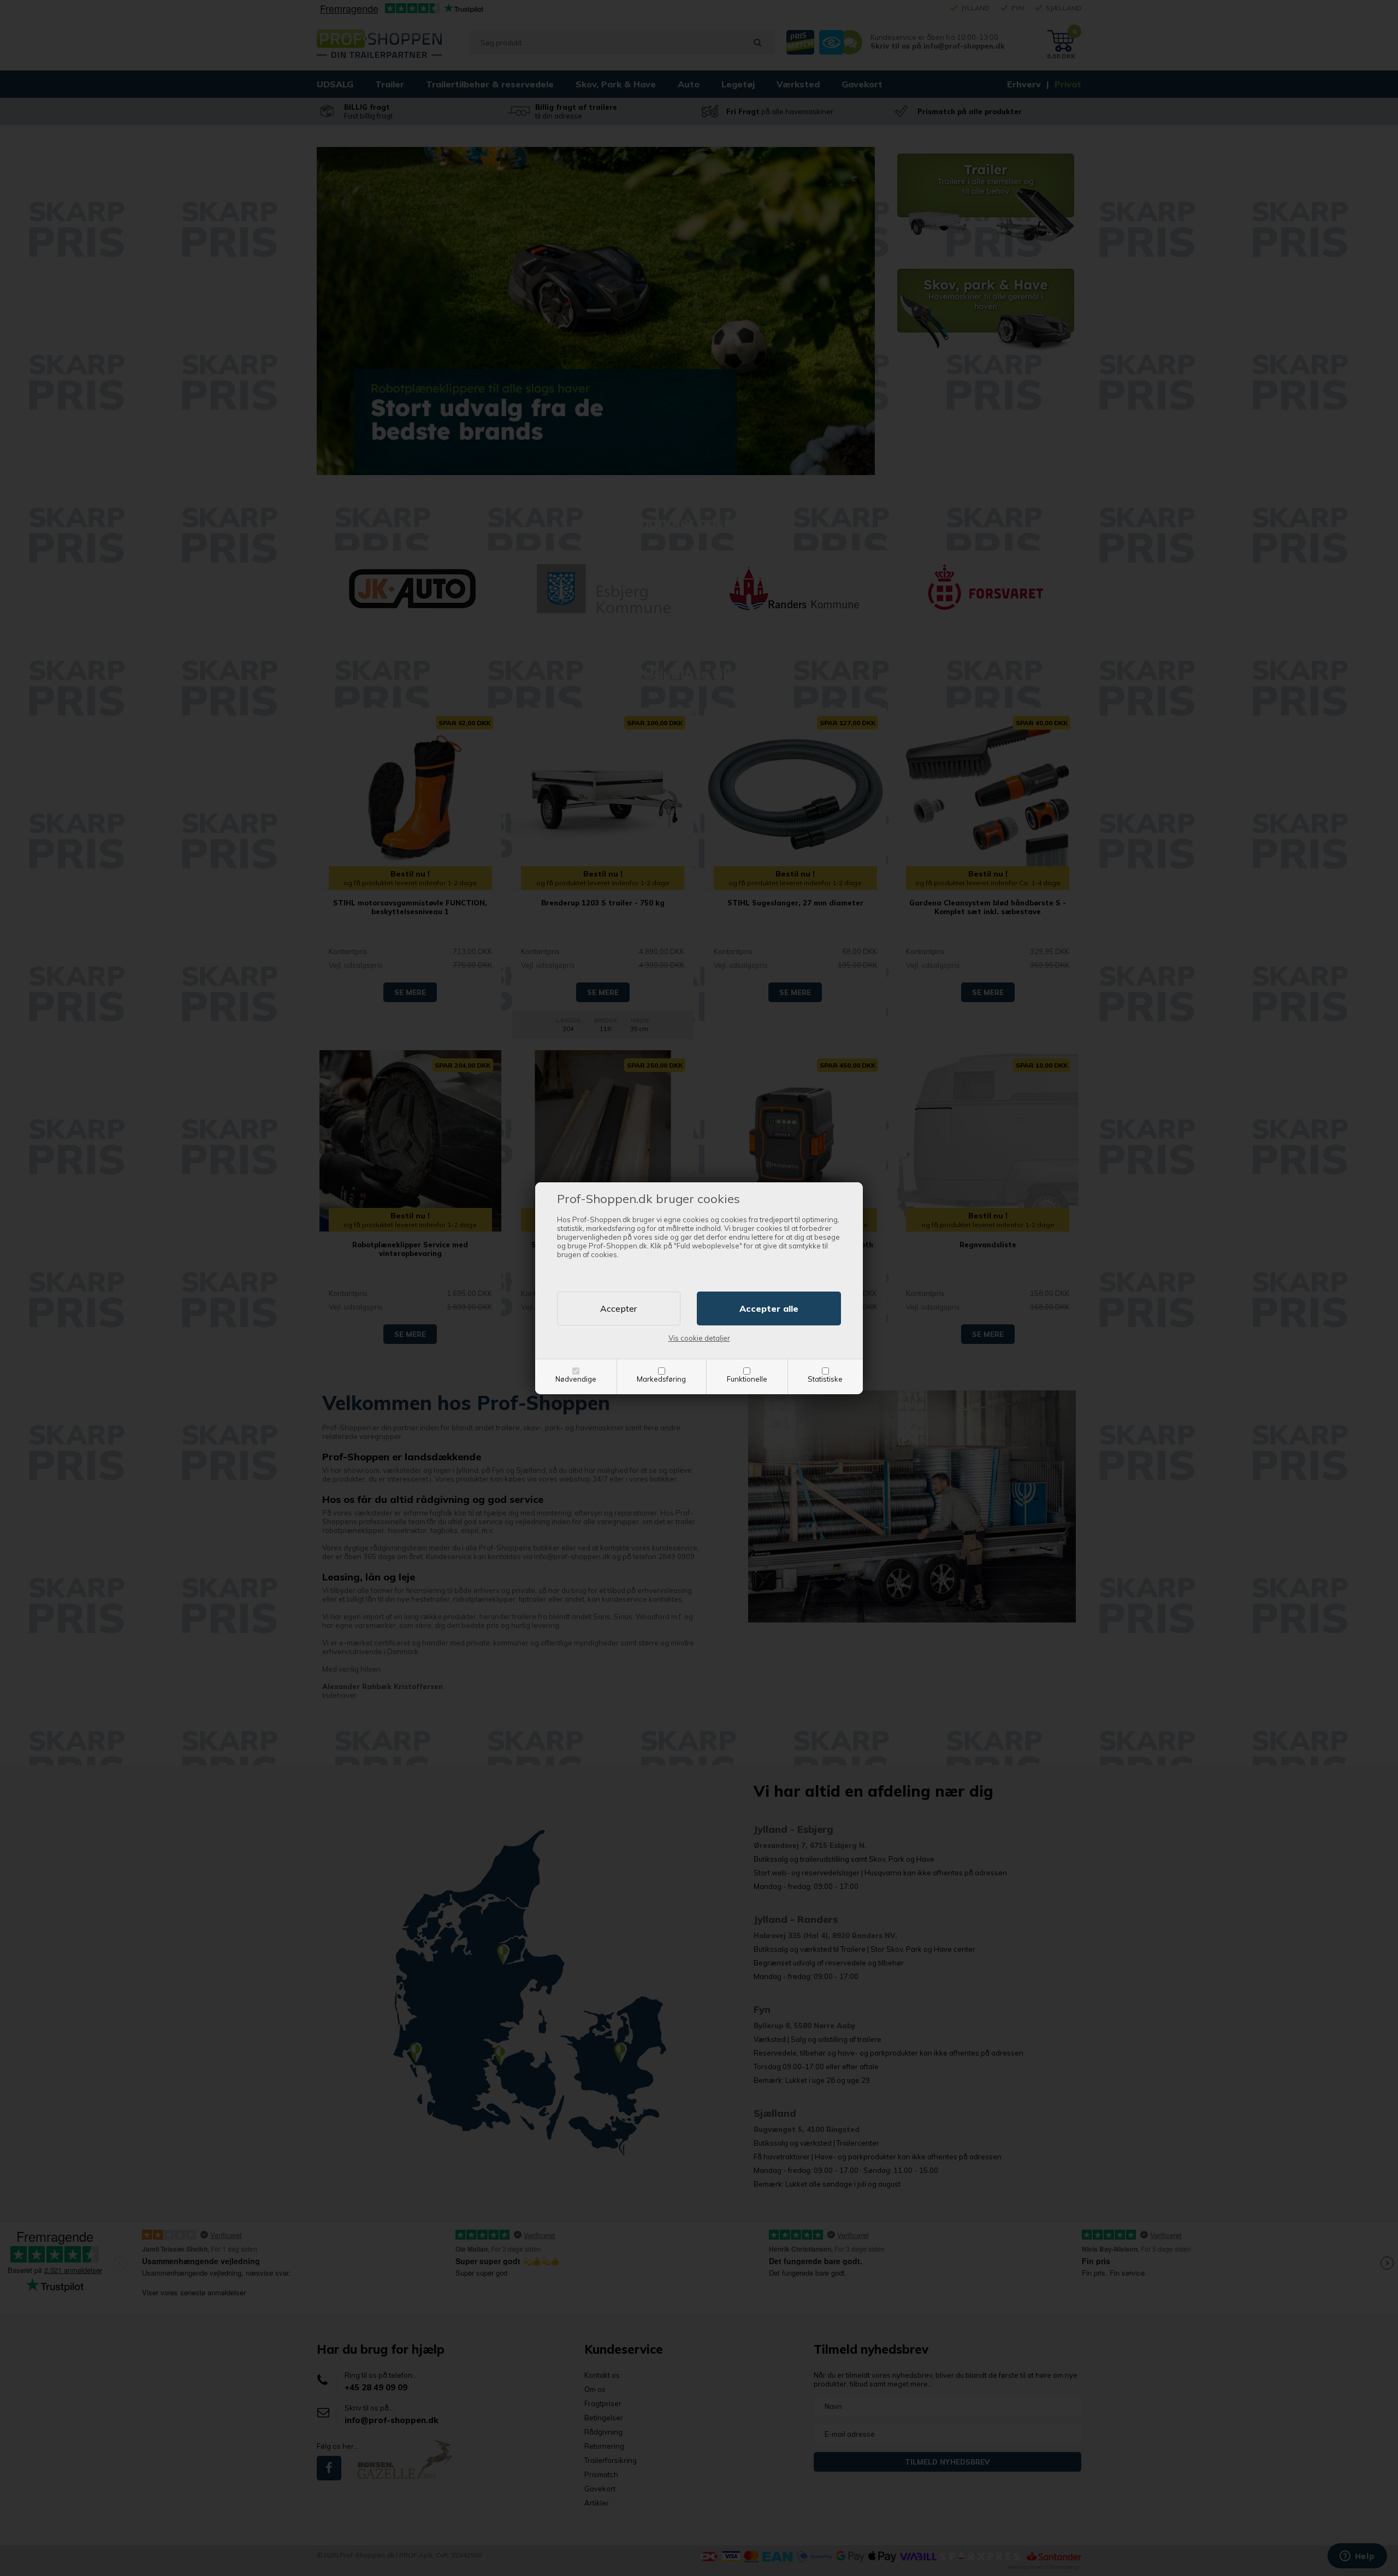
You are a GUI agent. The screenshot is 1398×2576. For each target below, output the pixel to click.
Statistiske (825, 1379)
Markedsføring (661, 1379)
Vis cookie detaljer (699, 1338)
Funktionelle (747, 1379)
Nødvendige (576, 1379)
